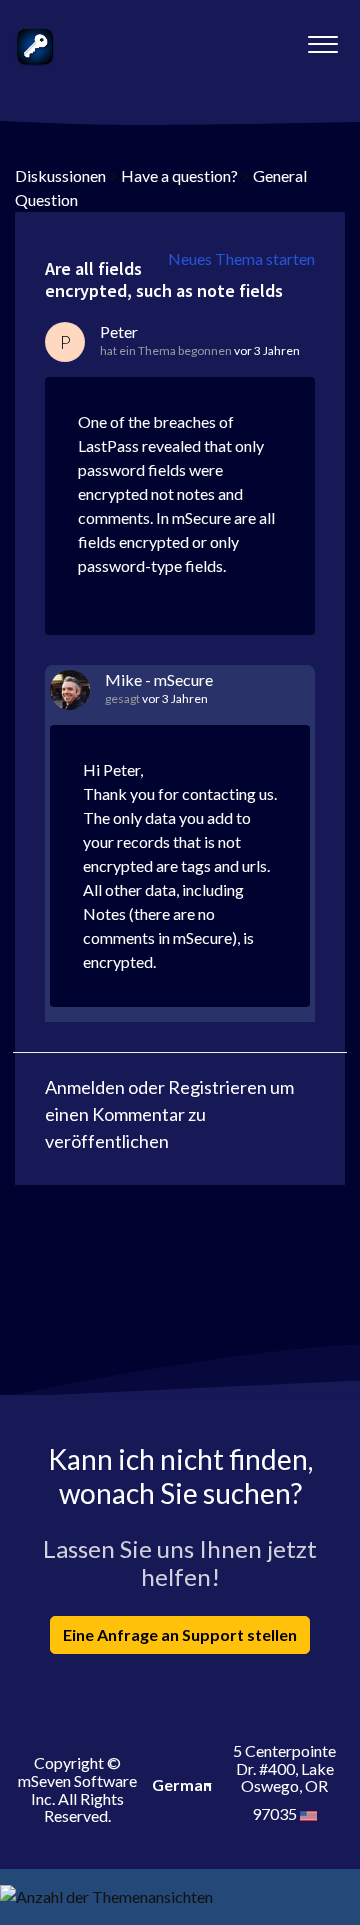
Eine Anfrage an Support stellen (180, 1634)
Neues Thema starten (241, 258)
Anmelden (85, 1087)
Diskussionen (60, 175)
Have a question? (179, 175)
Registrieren (217, 1087)
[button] (322, 39)
